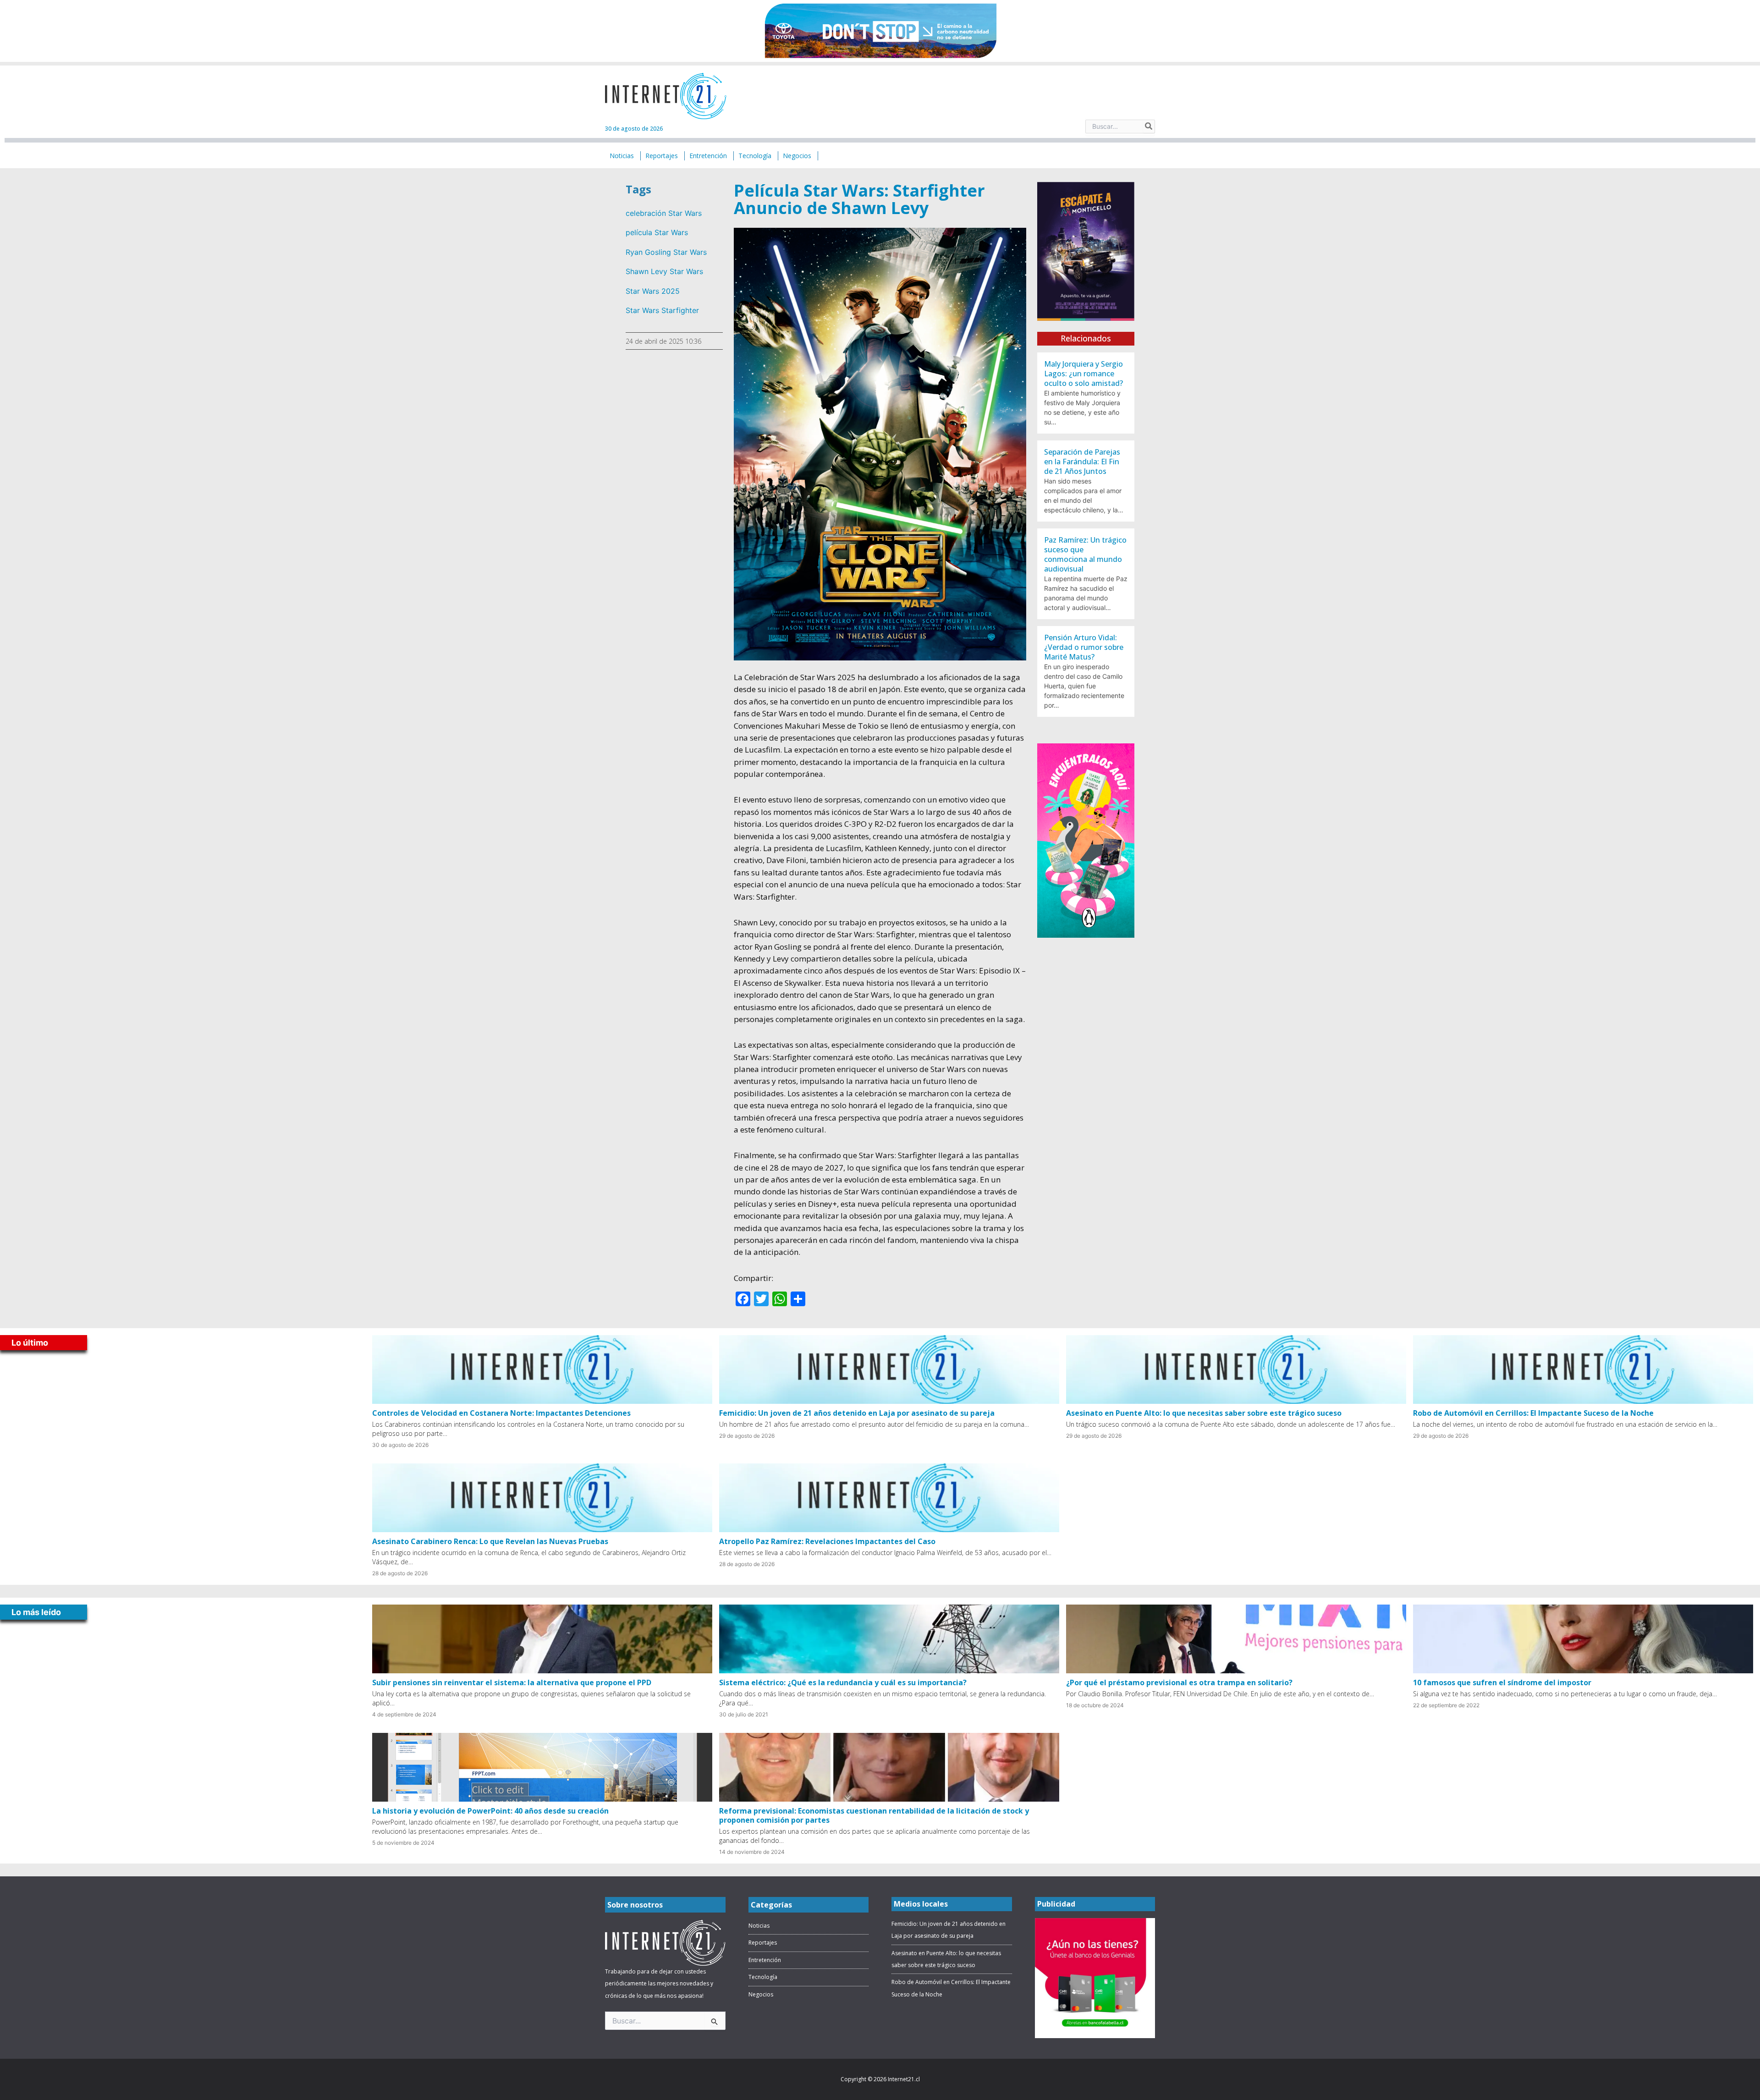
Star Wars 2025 (653, 291)
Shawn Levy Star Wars (664, 271)
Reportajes (763, 1943)
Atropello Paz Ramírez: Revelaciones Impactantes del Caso (827, 1541)
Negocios (761, 1994)
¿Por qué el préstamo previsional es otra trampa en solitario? (1179, 1682)
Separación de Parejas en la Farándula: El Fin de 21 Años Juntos (1082, 462)
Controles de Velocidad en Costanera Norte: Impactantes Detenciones (501, 1413)
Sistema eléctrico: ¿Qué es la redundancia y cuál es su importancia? (843, 1682)
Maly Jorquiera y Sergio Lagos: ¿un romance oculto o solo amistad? (1083, 374)
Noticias (759, 1926)
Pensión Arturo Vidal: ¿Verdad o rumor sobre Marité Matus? (1084, 647)
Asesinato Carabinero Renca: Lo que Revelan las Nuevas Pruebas (490, 1541)
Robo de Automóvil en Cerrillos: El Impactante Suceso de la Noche (1533, 1413)
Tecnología (763, 1977)
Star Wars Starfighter (662, 310)
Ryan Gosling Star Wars (666, 252)
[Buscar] (1149, 126)
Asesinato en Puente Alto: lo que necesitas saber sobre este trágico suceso (1204, 1413)
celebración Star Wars (664, 213)
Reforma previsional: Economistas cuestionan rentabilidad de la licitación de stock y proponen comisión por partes (874, 1815)
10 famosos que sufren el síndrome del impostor (1502, 1682)
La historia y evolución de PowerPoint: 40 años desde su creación (490, 1811)
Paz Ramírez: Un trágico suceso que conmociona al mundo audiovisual (1085, 554)
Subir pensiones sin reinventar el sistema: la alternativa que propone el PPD (512, 1682)
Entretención (765, 1960)
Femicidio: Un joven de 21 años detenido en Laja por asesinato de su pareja (857, 1413)
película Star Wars (657, 232)
